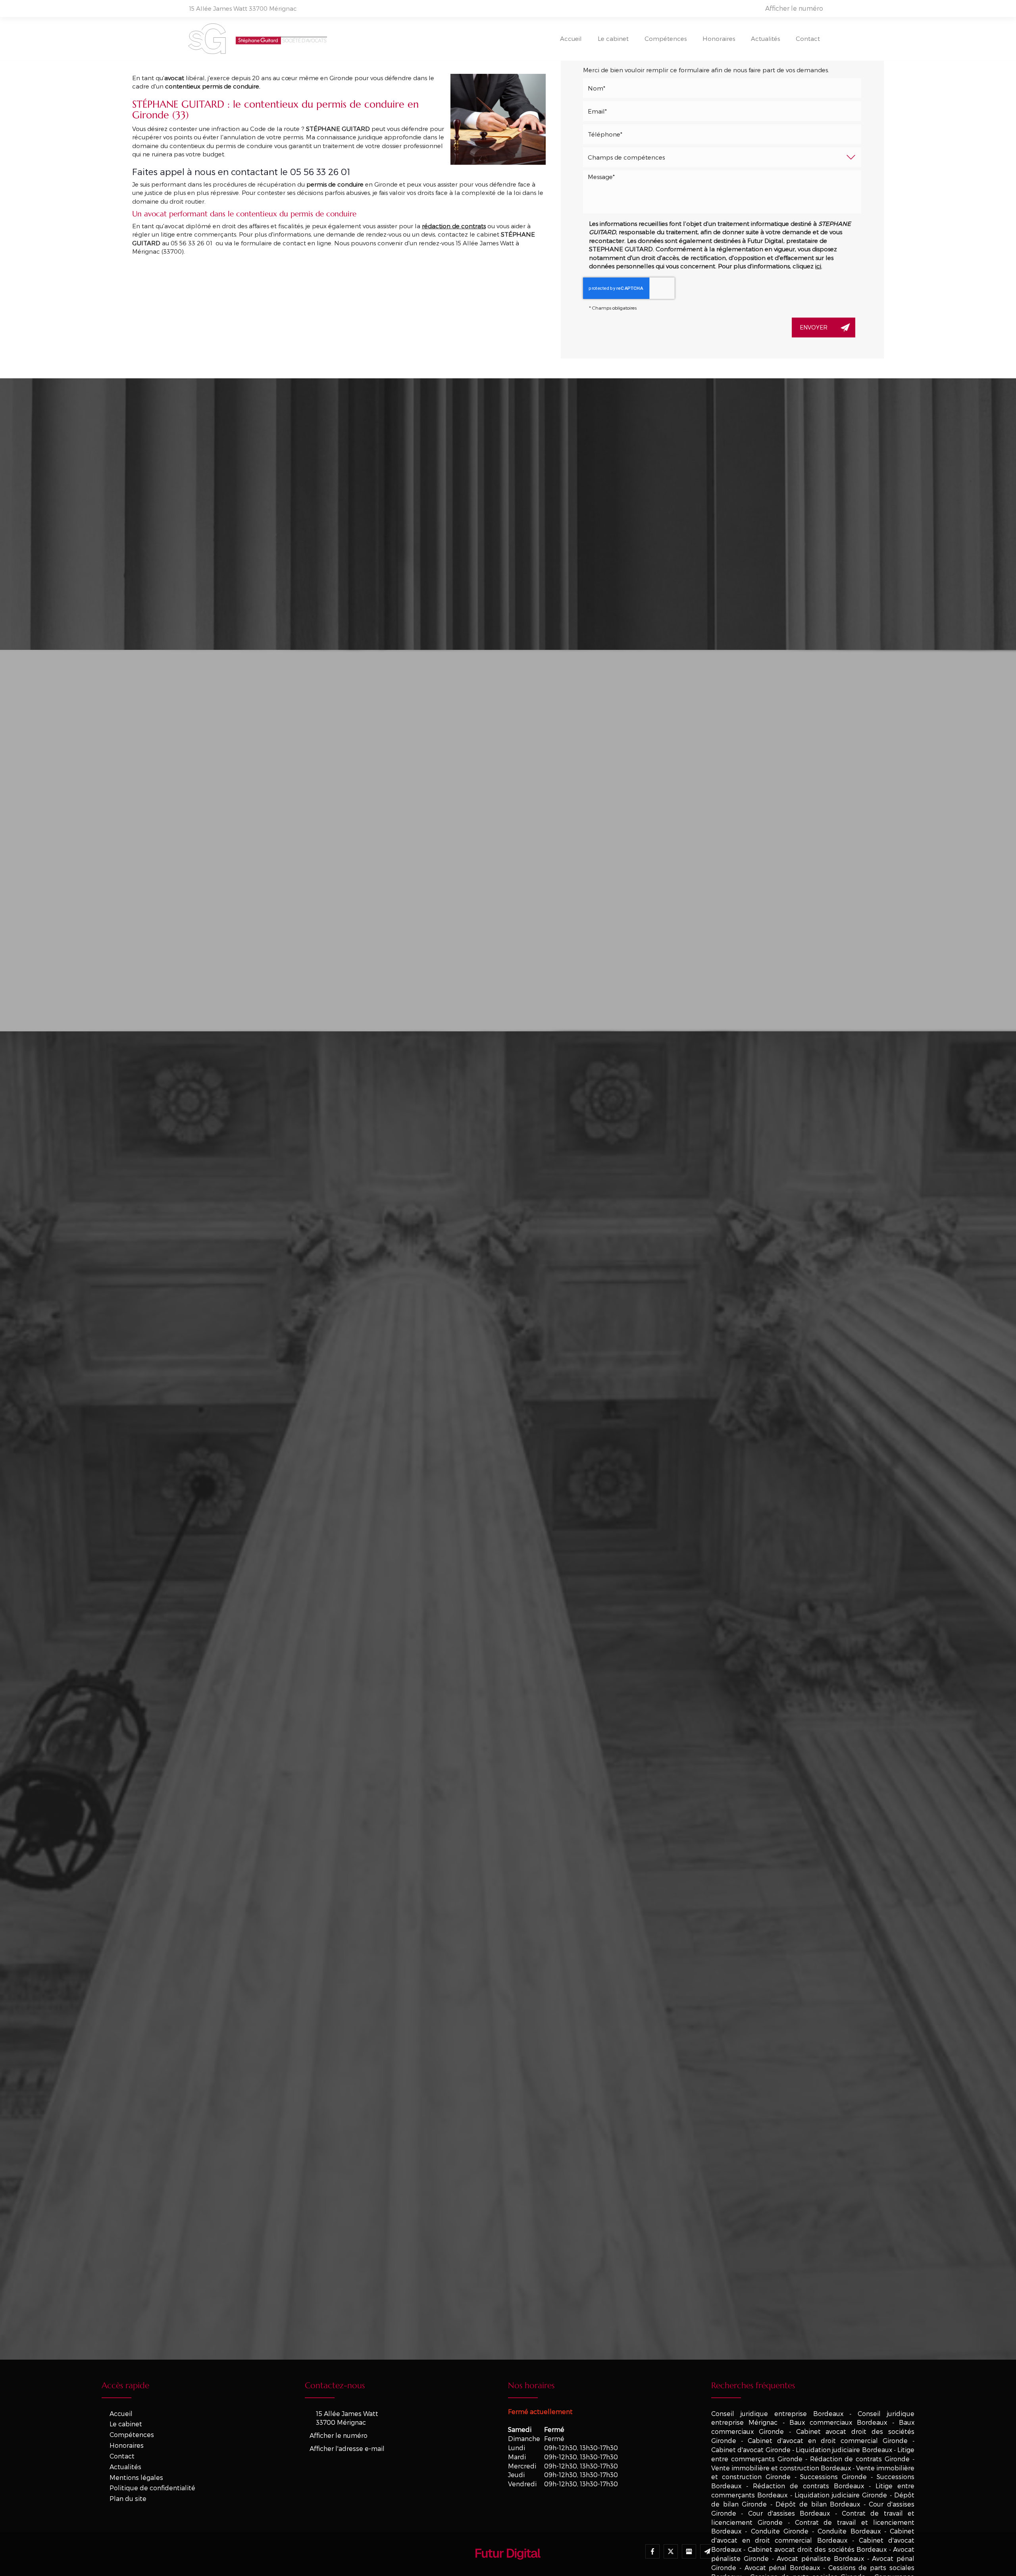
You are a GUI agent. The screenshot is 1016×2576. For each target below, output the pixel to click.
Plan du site (128, 2498)
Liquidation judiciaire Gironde (841, 2495)
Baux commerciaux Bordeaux (838, 2422)
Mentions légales (136, 2477)
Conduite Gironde (780, 2531)
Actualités (765, 39)
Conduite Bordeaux (849, 2531)
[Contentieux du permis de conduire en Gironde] (498, 119)
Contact (808, 39)
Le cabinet (613, 39)
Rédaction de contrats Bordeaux (808, 2486)
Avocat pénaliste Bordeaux (820, 2558)
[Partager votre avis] (689, 2551)
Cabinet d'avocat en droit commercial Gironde (828, 2440)
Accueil (571, 39)
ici (818, 266)
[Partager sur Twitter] (671, 2551)
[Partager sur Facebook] (652, 2551)
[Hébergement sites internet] (508, 2568)
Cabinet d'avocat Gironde (751, 2450)
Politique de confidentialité (152, 2488)
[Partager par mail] (707, 2551)
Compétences (666, 39)
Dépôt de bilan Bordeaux (818, 2504)
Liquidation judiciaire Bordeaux (844, 2450)
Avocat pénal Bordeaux (782, 2567)
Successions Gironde (833, 2477)
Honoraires (719, 39)
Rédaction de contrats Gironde (860, 2459)
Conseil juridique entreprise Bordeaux (777, 2413)
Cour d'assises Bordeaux (789, 2513)
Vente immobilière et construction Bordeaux (781, 2468)
